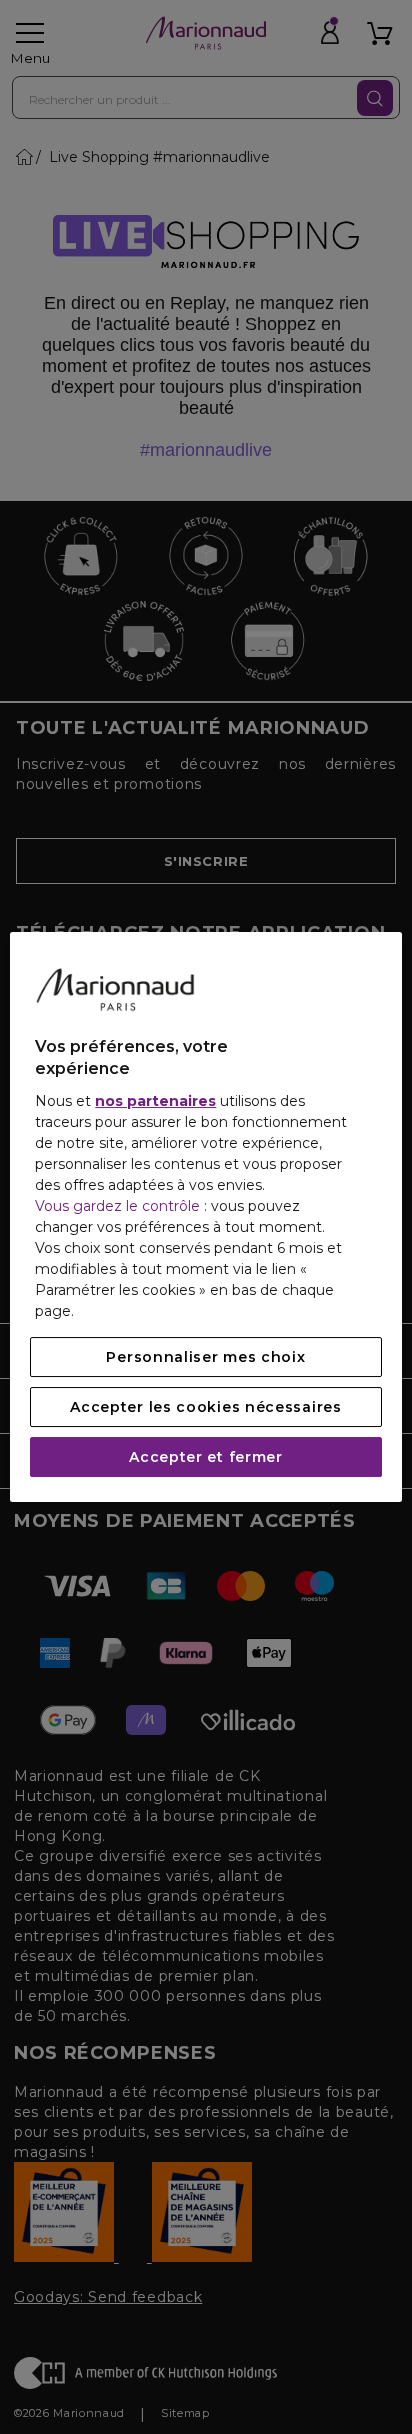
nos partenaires (155, 1101)
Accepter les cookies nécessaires (205, 1407)
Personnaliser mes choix (205, 1357)
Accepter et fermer (206, 1457)
